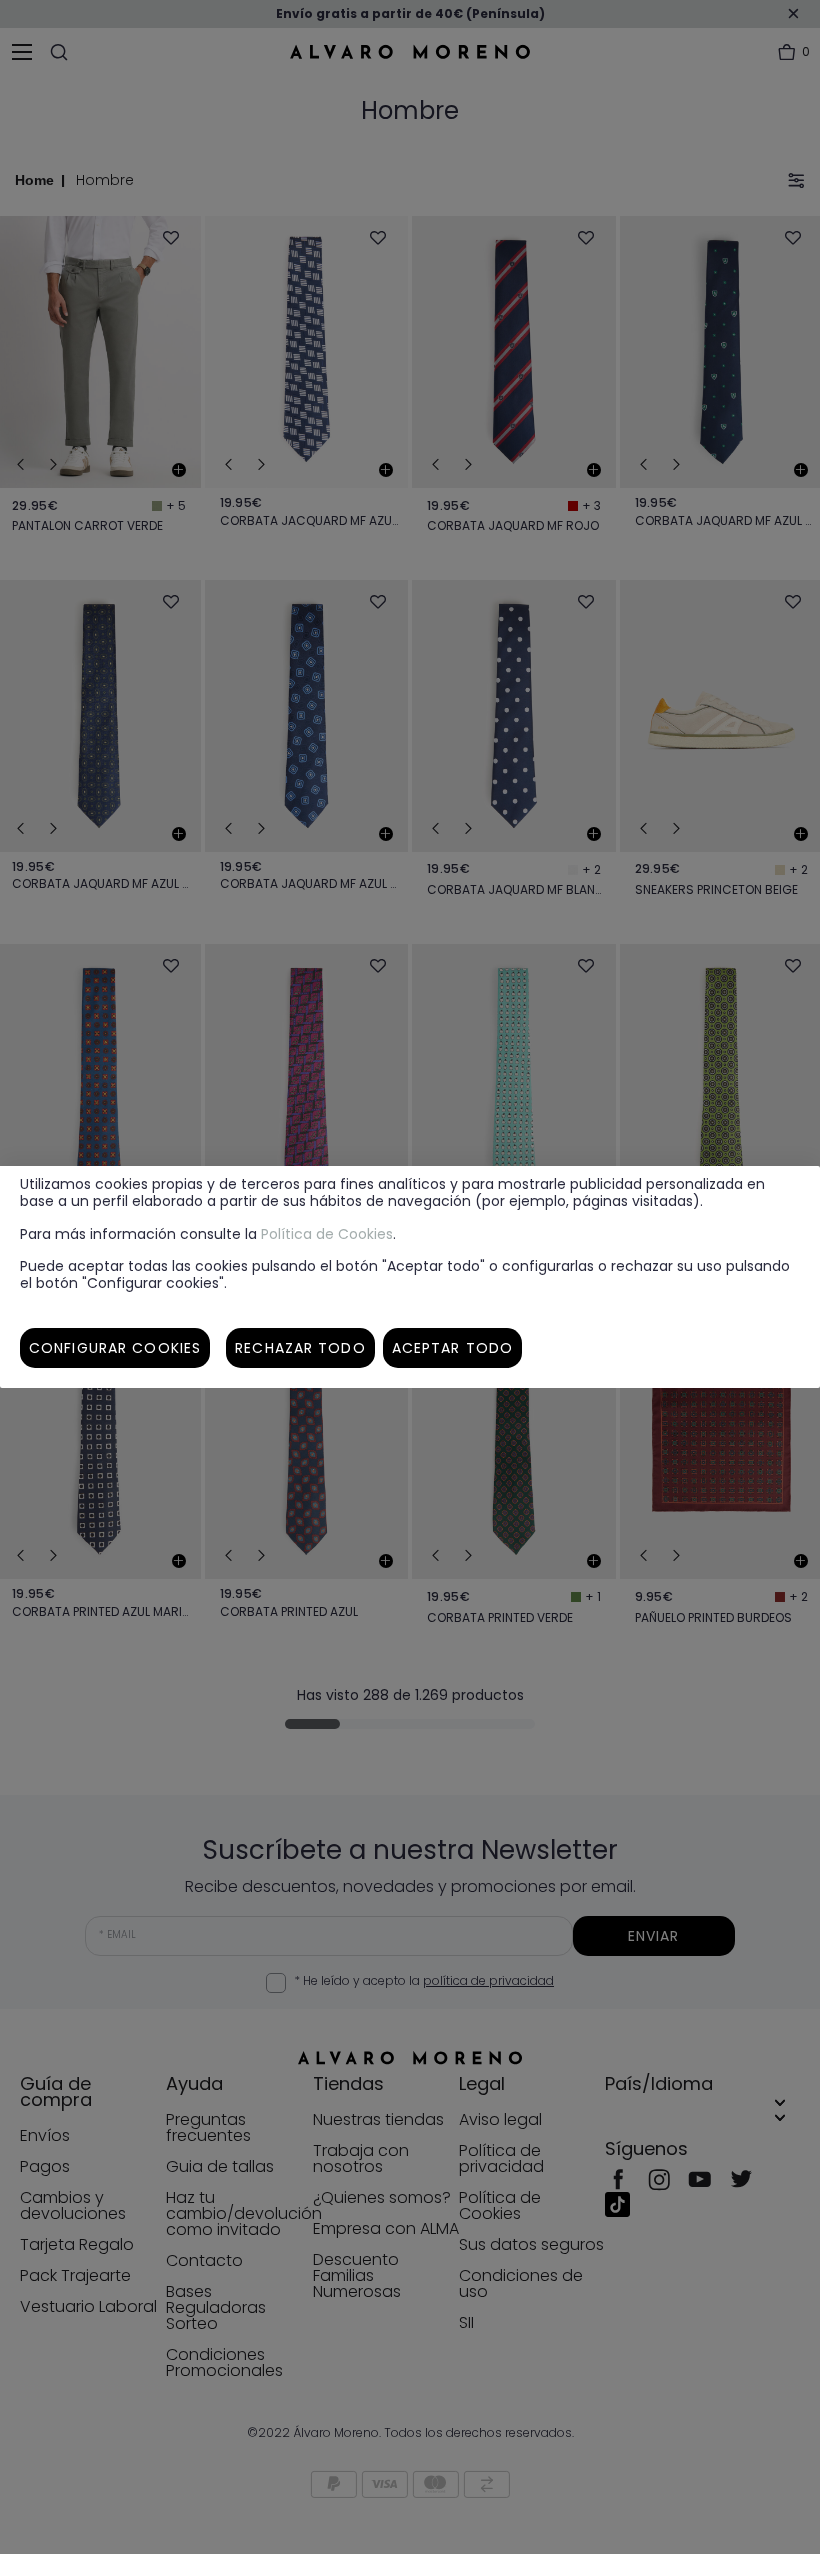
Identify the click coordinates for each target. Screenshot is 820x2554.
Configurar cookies (115, 1348)
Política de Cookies (327, 1234)
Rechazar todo (300, 1348)
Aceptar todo (452, 1348)
